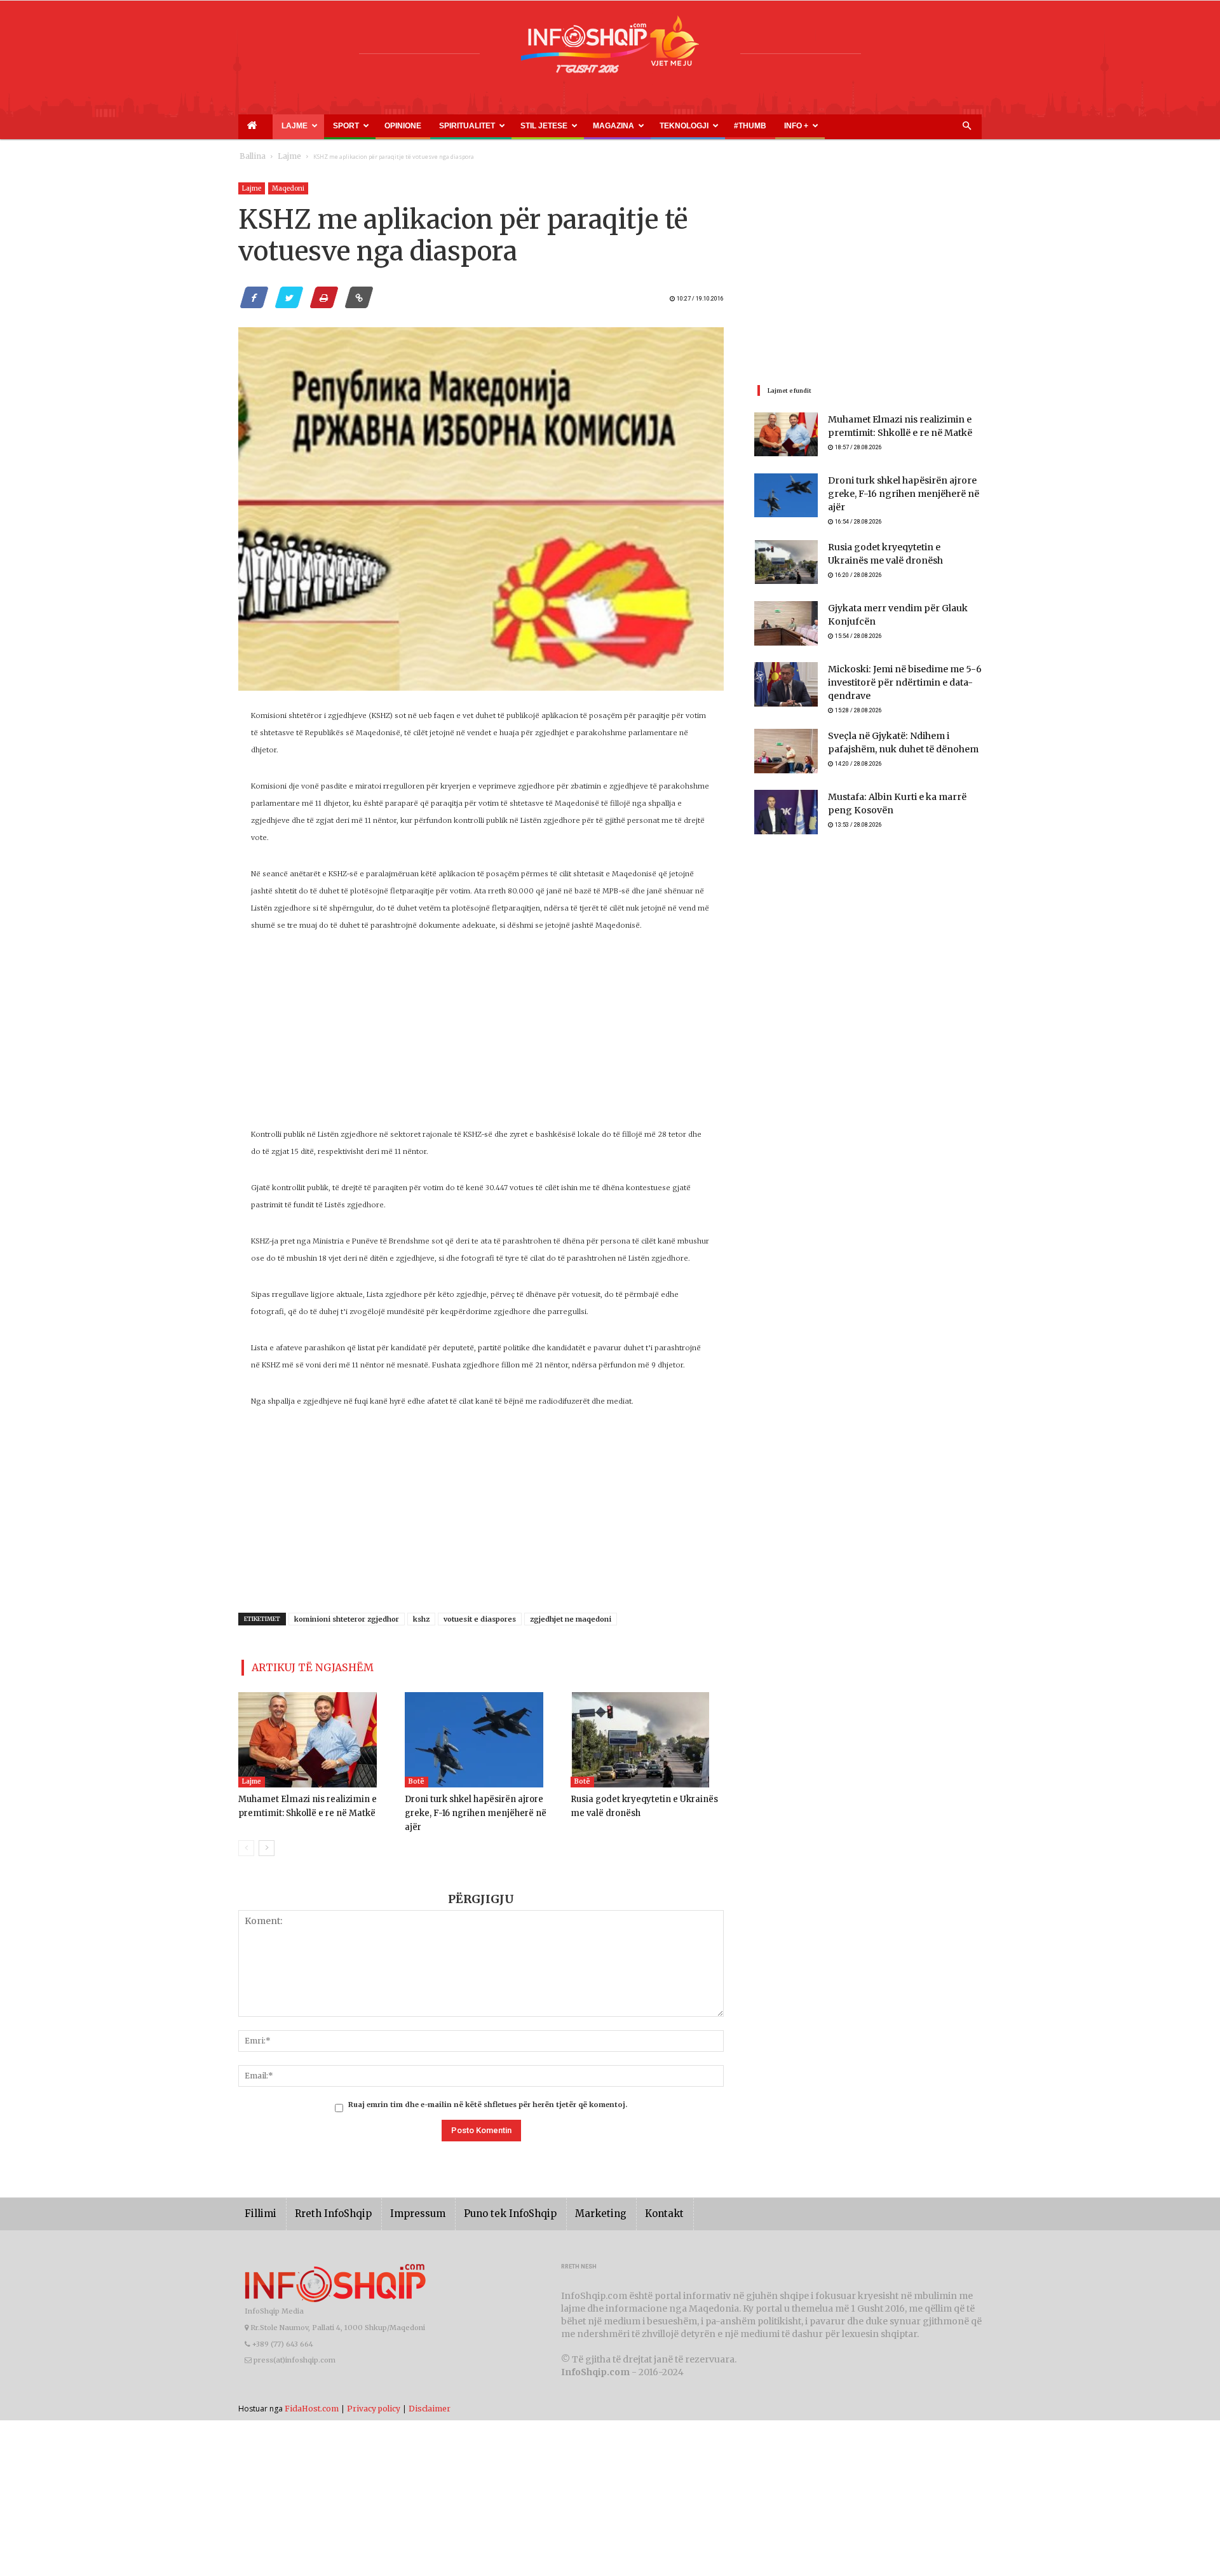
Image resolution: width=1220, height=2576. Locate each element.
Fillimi (258, 2194)
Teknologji (575, 126)
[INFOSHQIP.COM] (610, 49)
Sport (315, 126)
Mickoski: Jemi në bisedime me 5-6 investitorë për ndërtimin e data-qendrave (895, 678)
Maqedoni (288, 188)
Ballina (250, 157)
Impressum (400, 2194)
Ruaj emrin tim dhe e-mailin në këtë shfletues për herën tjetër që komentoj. (488, 2085)
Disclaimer (430, 2389)
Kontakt (621, 2194)
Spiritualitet (403, 126)
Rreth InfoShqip (323, 2194)
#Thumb (624, 126)
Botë (417, 1776)
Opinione (356, 126)
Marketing (564, 2194)
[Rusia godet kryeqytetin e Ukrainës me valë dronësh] (647, 1735)
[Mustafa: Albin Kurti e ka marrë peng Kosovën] (786, 808)
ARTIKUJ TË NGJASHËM (298, 1665)
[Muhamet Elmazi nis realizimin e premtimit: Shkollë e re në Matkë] (315, 1735)
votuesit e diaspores (480, 1619)
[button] (966, 126)
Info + (656, 126)
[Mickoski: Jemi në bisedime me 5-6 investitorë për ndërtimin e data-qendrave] (786, 679)
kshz (421, 1619)
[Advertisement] (481, 1037)
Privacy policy (374, 2389)
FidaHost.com (312, 2389)
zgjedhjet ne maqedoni (571, 1619)
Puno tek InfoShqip (483, 2194)
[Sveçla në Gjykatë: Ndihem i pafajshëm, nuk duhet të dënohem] (786, 747)
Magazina (520, 126)
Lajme (275, 126)
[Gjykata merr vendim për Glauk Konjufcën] (786, 618)
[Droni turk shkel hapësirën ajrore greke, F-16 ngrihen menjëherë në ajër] (481, 1735)
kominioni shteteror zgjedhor (347, 1619)
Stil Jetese (465, 126)
